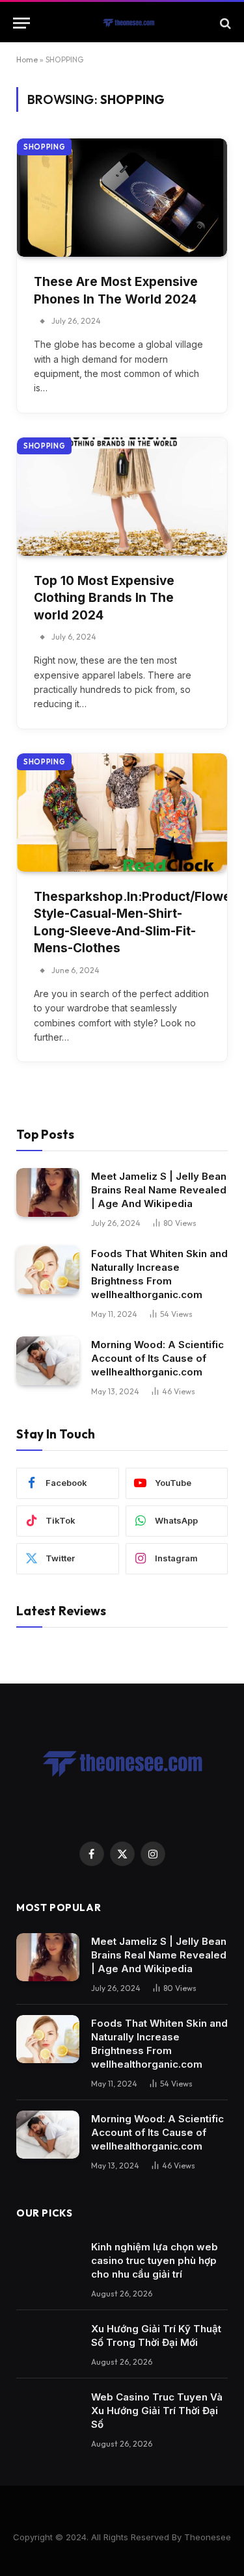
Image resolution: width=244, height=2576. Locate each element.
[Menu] (21, 23)
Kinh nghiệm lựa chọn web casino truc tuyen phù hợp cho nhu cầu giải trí (155, 2260)
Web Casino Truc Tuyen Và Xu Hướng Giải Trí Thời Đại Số (157, 2411)
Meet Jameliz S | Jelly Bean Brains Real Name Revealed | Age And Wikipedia (159, 1190)
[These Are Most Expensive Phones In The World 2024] (122, 198)
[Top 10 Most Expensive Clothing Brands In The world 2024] (122, 497)
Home (27, 59)
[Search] (224, 23)
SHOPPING (44, 147)
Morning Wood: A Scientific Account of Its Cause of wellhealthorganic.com (157, 1358)
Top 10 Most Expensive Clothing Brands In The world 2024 (104, 598)
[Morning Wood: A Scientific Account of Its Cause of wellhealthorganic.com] (48, 1361)
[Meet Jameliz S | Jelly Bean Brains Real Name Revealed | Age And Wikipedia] (48, 1192)
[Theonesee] (129, 23)
